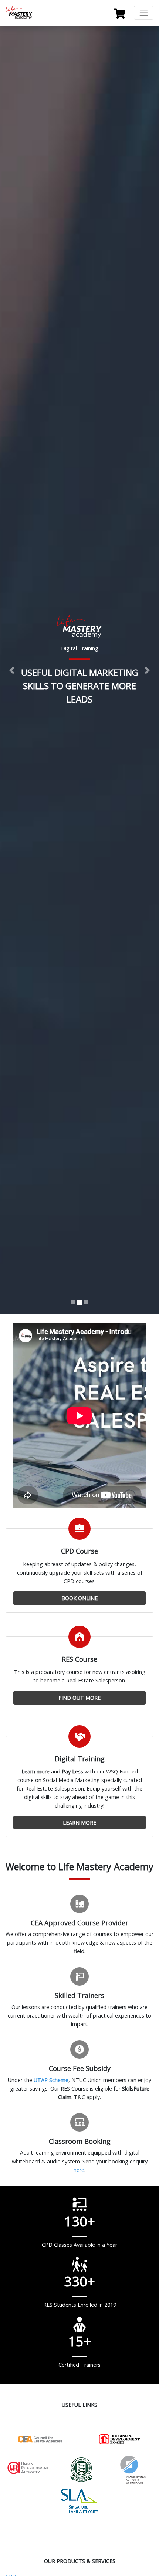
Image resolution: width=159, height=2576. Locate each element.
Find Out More (79, 1698)
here (79, 2170)
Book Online (79, 1598)
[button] (12, 670)
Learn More (79, 1823)
